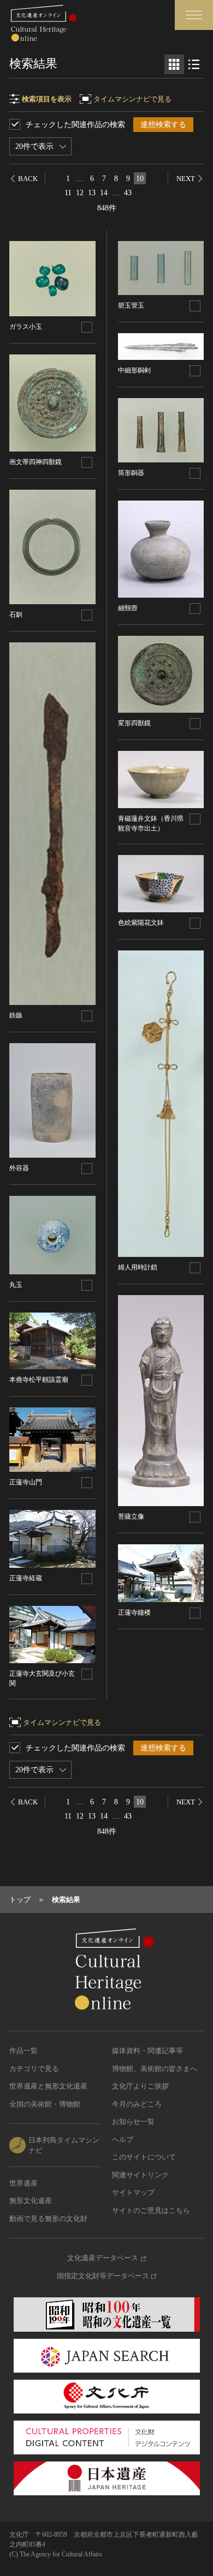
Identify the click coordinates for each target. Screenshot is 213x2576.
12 (80, 193)
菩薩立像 (131, 1516)
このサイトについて (144, 2157)
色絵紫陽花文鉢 (141, 923)
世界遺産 (23, 2183)
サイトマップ (133, 2192)
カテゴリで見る (34, 2069)
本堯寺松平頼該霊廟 (39, 1380)
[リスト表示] (194, 64)
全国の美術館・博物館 (45, 2104)
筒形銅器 (131, 473)
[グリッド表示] (174, 64)
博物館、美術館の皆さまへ (155, 2069)
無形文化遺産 (31, 2201)
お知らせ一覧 (133, 2121)
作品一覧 (23, 2051)
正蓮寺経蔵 (26, 1578)
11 (68, 193)
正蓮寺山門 (26, 1482)
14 (104, 193)
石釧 (16, 615)
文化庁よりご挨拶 (140, 2086)
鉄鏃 (16, 1015)
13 (92, 193)
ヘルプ (123, 2139)
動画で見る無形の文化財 (48, 2219)
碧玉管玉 (131, 305)
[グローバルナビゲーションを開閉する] (194, 15)
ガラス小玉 (26, 327)
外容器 (19, 1168)
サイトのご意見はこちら (151, 2210)
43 (128, 193)
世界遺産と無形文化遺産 (48, 2086)
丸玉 (16, 1285)
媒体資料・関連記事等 (147, 2051)
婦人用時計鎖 (138, 1267)
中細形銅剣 (134, 370)
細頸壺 (128, 608)
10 (140, 179)
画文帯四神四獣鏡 (35, 462)
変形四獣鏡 (134, 723)
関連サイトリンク (140, 2175)
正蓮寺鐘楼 (134, 1612)
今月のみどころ (137, 2104)
